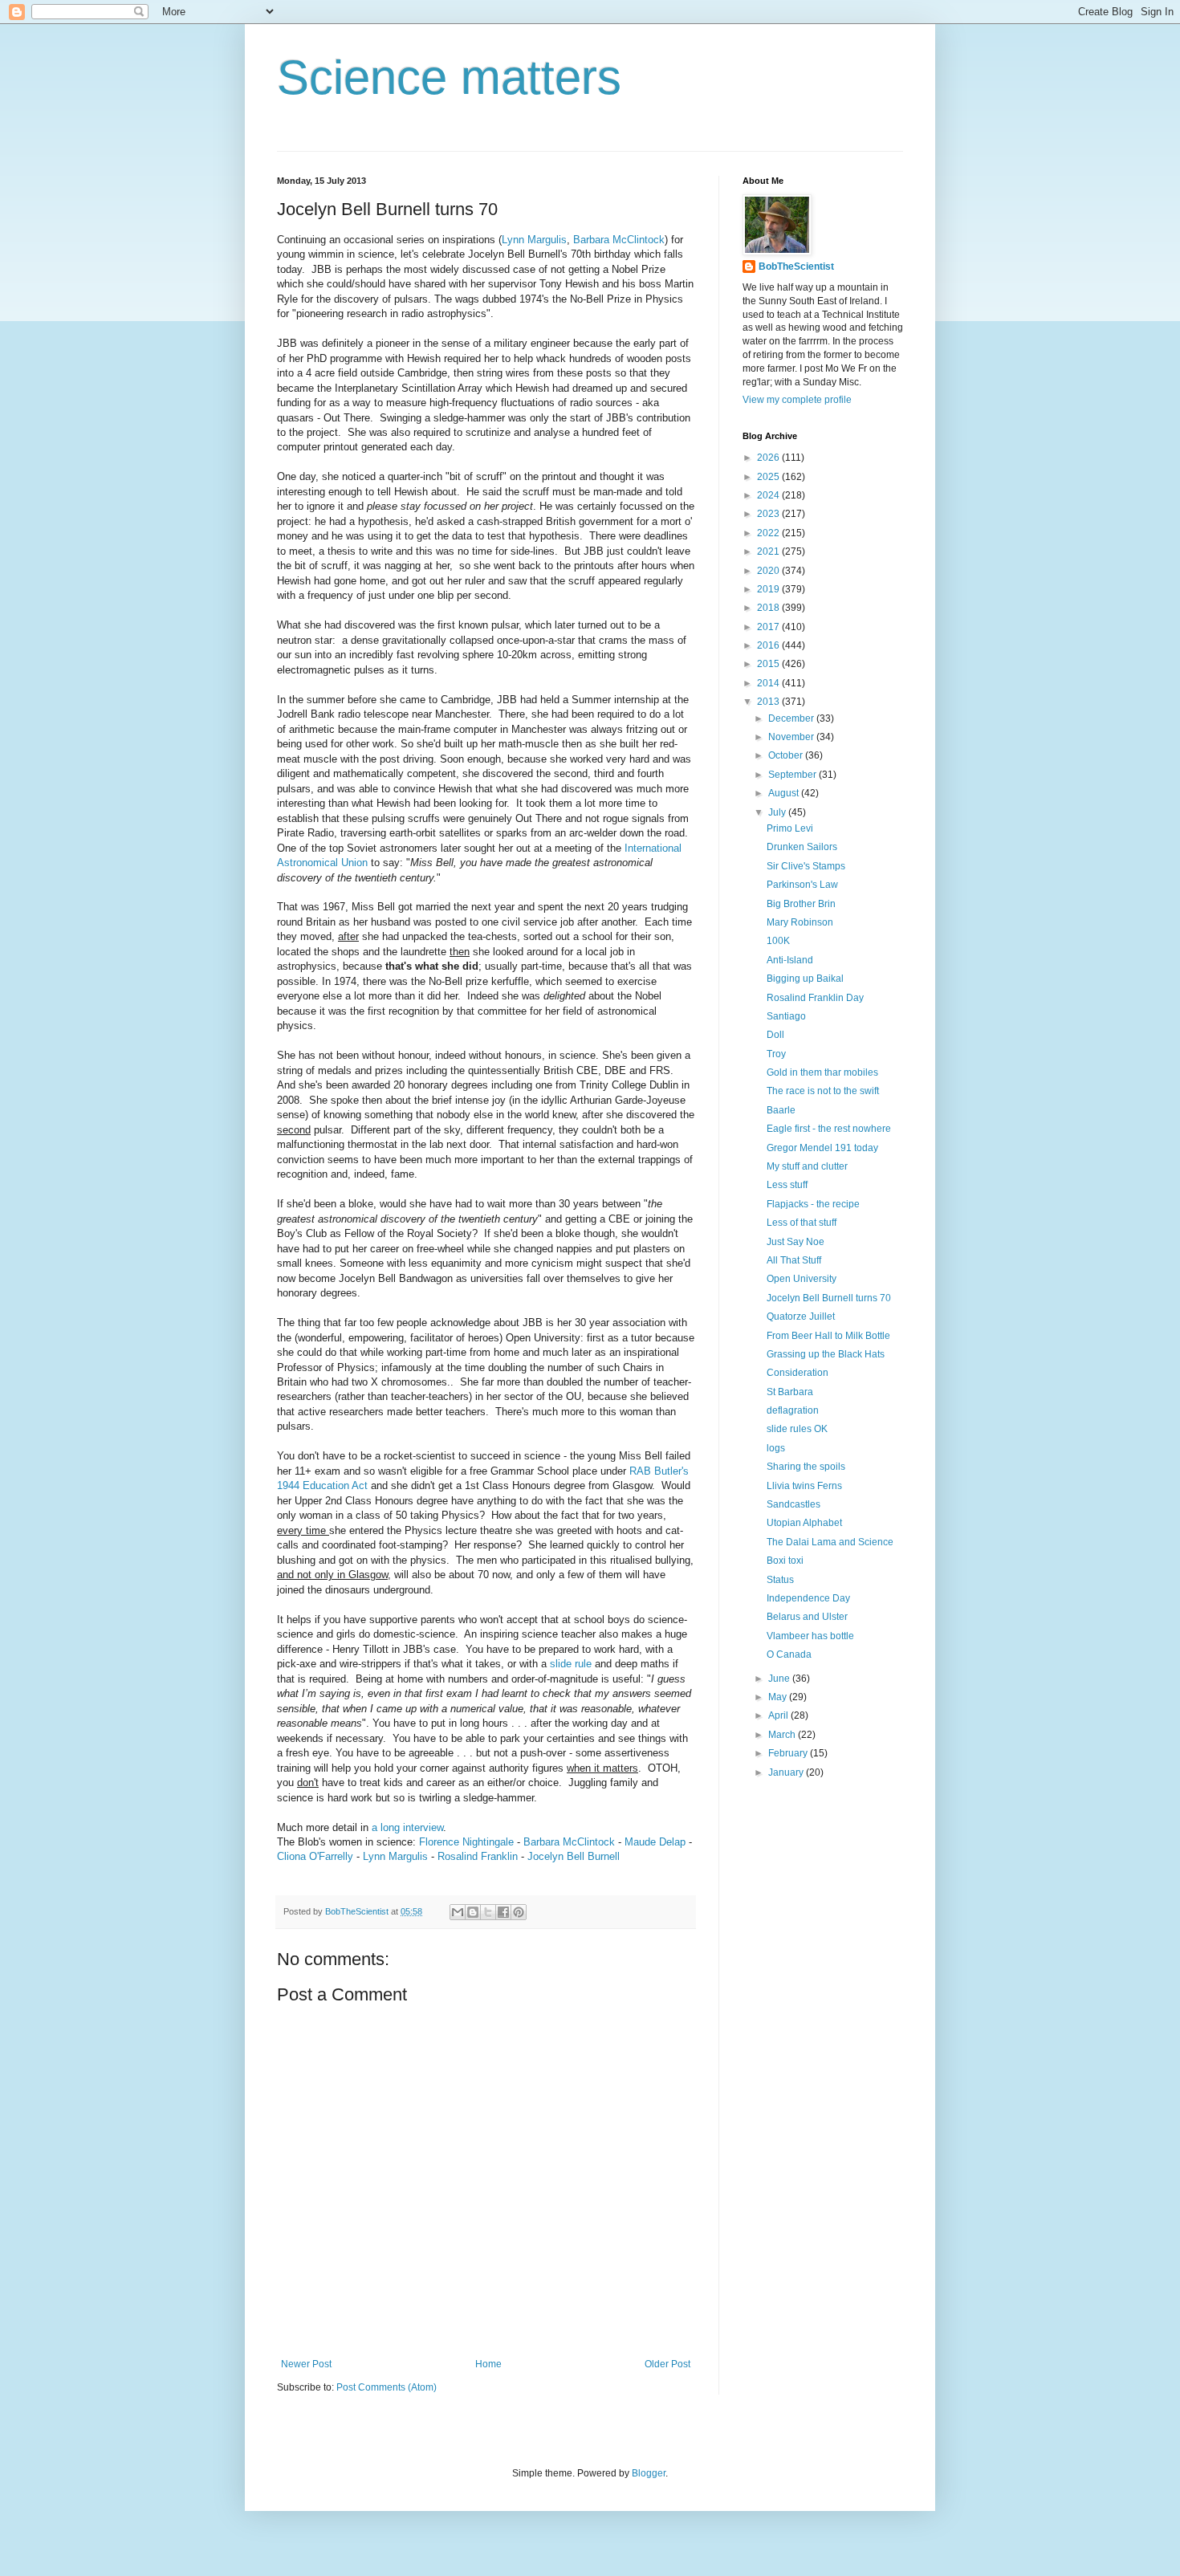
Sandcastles (793, 1504)
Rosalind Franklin (478, 1856)
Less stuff (787, 1185)
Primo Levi (790, 828)
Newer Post (306, 2364)
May (779, 1697)
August (785, 793)
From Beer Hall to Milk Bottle (828, 1336)
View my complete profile (797, 400)
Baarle (781, 1110)
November (792, 737)
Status (780, 1580)
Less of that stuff (802, 1223)
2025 (769, 477)
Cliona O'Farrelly (315, 1856)
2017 (769, 627)
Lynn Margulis (534, 240)
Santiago (786, 1016)
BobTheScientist (796, 267)
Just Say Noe (795, 1242)
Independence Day (808, 1598)
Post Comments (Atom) (387, 2387)
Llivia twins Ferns (804, 1486)
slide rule (571, 1664)
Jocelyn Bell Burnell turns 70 (829, 1298)
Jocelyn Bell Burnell (574, 1856)
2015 (769, 664)
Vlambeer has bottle (810, 1636)
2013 (769, 702)
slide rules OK (797, 1429)
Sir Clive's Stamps (806, 866)
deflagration (793, 1410)
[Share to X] (488, 1912)
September (793, 775)
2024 (769, 495)
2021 (769, 551)
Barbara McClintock (619, 240)
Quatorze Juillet (801, 1316)
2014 (769, 683)
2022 (769, 533)
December (792, 718)
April (779, 1715)
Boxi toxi (785, 1561)
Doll (775, 1035)
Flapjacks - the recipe (813, 1204)
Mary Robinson (800, 922)
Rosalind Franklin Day (815, 998)
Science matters (449, 77)
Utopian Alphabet (804, 1523)
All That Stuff (794, 1260)
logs (776, 1448)
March (783, 1735)
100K (778, 941)
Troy (776, 1054)
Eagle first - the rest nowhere (829, 1129)
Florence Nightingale (466, 1842)
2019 (769, 589)
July (778, 812)
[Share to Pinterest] (519, 1912)
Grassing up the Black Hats (826, 1354)
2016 (769, 645)
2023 (769, 514)
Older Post (667, 2364)
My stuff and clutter (807, 1166)
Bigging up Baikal (805, 979)
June (780, 1679)
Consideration (798, 1373)
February (789, 1753)
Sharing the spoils (806, 1467)
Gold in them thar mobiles (822, 1072)
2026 (769, 458)
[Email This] (458, 1912)
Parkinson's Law (802, 885)
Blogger (649, 2473)
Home (488, 2364)
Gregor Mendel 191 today (822, 1148)
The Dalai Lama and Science (830, 1542)
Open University (802, 1279)
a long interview (407, 1827)
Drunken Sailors (802, 847)
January (787, 1772)
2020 (769, 571)
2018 (769, 608)
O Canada (789, 1654)
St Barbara (790, 1392)
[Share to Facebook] (503, 1912)
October (787, 755)
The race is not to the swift (823, 1091)
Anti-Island (790, 960)
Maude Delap (655, 1842)
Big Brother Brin (801, 904)
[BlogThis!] (473, 1912)
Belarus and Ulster (807, 1617)
